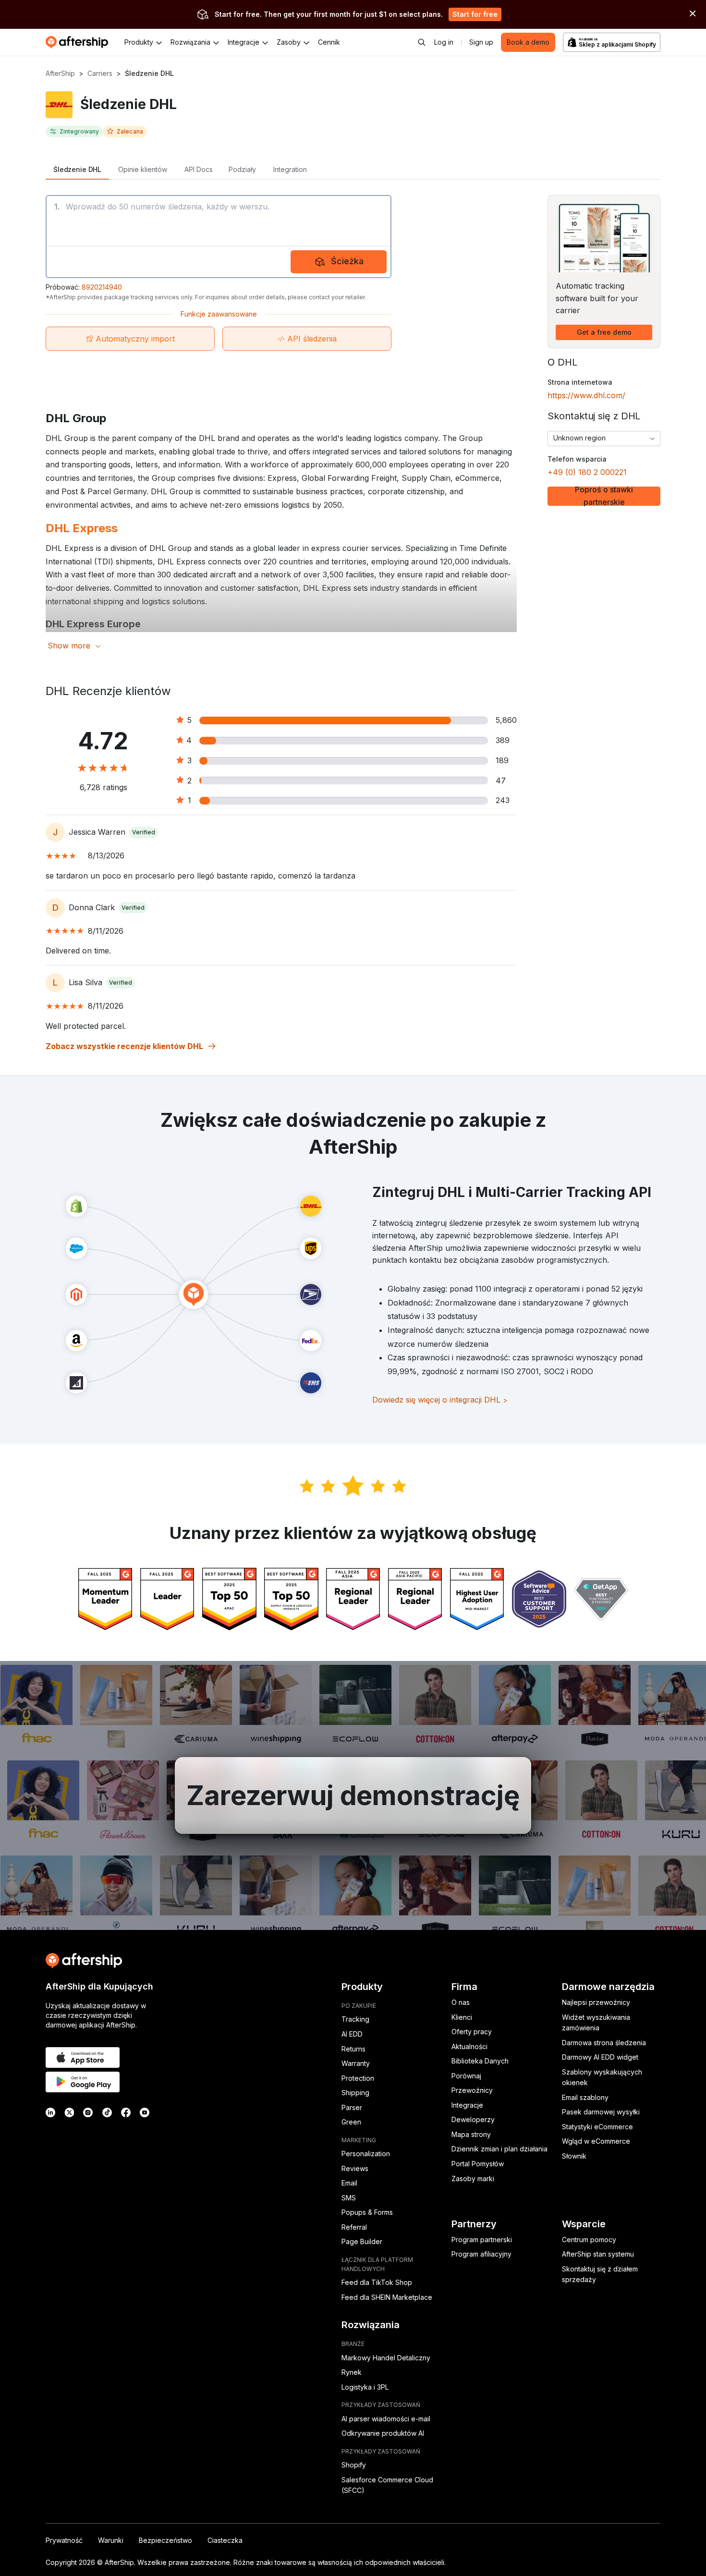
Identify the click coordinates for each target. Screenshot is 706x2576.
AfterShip (60, 73)
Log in (444, 42)
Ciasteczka (225, 2540)
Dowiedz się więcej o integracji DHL (440, 1400)
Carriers (100, 73)
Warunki (111, 2540)
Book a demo (528, 42)
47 (501, 781)
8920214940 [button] (102, 287)
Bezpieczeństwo (165, 2540)
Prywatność (64, 2540)
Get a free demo (604, 332)
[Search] (422, 42)
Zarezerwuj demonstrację (353, 1795)
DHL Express (82, 528)
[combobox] (604, 439)
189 (502, 760)
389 (503, 740)
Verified (144, 832)
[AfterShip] (79, 42)
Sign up (481, 42)
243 (503, 800)
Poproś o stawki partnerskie (604, 496)
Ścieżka (347, 261)
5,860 (506, 720)
